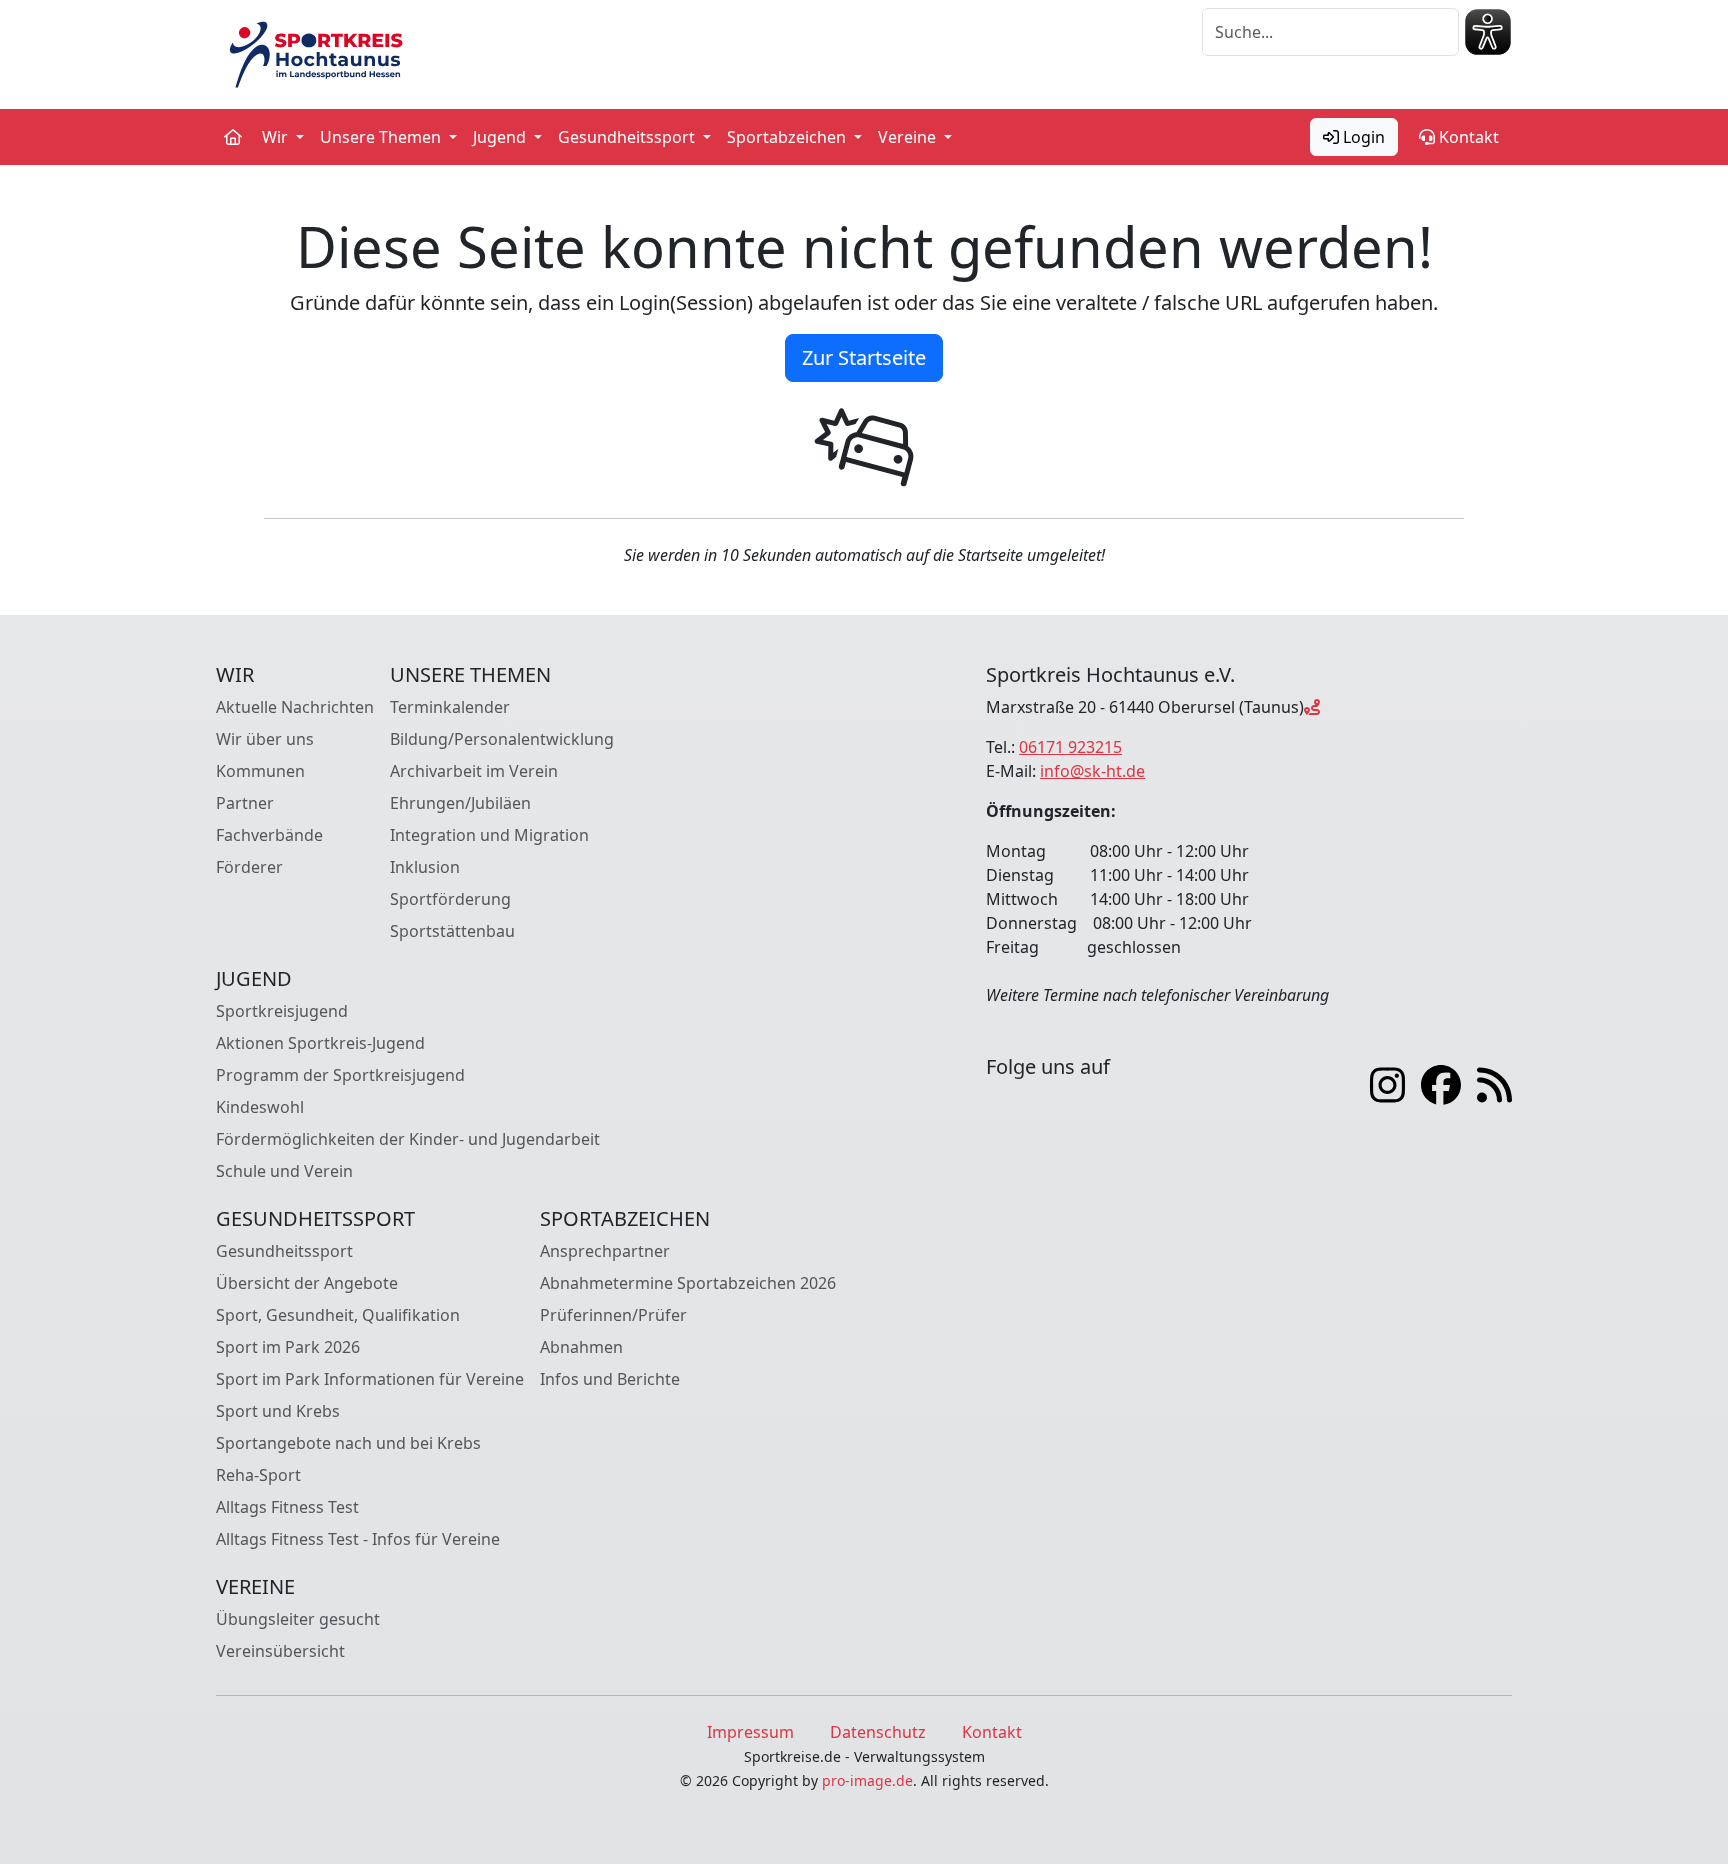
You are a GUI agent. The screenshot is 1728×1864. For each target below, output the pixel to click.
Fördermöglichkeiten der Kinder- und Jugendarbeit (408, 1139)
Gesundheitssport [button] (628, 137)
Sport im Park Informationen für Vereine (370, 1379)
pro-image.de (867, 1780)
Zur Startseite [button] (864, 357)
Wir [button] (277, 137)
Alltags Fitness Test (287, 1507)
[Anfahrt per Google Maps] (1312, 707)
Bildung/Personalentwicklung (502, 739)
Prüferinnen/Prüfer (613, 1315)
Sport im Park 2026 (288, 1347)
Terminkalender (450, 707)
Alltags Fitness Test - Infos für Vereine (358, 1539)
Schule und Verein (284, 1171)
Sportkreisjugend (282, 1011)
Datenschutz (878, 1732)
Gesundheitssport (284, 1251)
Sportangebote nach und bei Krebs (348, 1443)
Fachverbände (269, 835)
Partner (245, 803)
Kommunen (260, 771)
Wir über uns (265, 739)
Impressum (750, 1732)
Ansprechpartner (605, 1251)
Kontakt (1467, 137)
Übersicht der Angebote (307, 1283)
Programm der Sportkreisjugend (340, 1075)
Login (1362, 137)
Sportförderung (450, 899)
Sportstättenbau (452, 931)
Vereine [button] (909, 137)
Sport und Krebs (278, 1411)
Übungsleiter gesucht (298, 1619)
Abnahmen (581, 1347)
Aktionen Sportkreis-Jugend (320, 1043)
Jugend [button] (501, 137)
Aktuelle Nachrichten (295, 707)
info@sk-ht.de (1092, 771)
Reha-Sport (258, 1475)
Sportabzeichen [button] (788, 137)
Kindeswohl (260, 1107)
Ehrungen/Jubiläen (460, 803)
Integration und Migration (489, 835)
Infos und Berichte (610, 1379)
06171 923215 (1070, 747)
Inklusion (425, 867)
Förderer (249, 867)
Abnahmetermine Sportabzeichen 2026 (688, 1283)
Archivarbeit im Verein (474, 771)
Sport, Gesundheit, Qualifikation (338, 1315)
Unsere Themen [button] (382, 137)
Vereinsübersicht (280, 1651)
